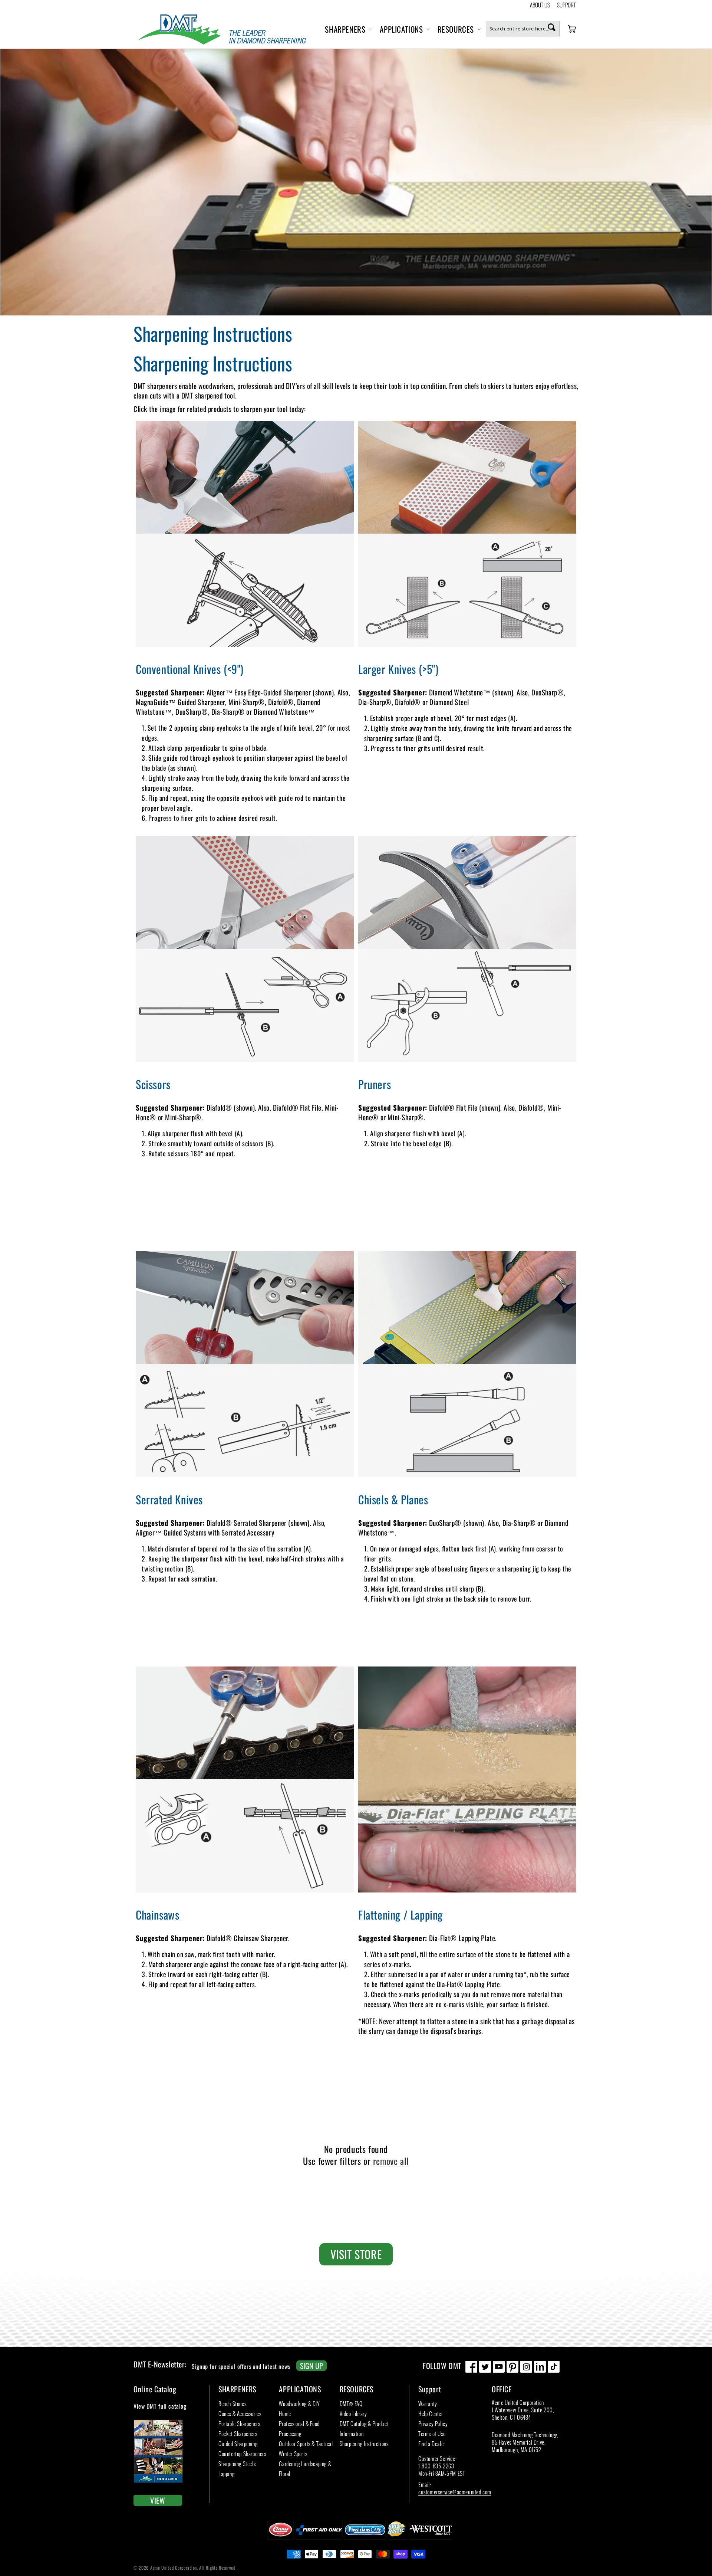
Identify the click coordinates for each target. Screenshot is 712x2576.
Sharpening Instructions (364, 2444)
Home (285, 2413)
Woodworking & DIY (299, 2403)
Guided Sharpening (238, 2444)
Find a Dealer (432, 2444)
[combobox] (523, 29)
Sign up (311, 2366)
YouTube (499, 2367)
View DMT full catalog (160, 2406)
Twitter (485, 2367)
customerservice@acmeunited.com (455, 2492)
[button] (348, 29)
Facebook (471, 2367)
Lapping (226, 2474)
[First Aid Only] (319, 2539)
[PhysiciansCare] (365, 2539)
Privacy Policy (433, 2423)
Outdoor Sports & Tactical (306, 2444)
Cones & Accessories (240, 2413)
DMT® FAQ (351, 2403)
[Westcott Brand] (431, 2539)
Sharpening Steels (237, 2464)
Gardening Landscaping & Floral (305, 2469)
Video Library (353, 2413)
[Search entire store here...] (551, 27)
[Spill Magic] (397, 2539)
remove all (391, 2161)
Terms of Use (432, 2434)
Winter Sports (293, 2454)
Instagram (526, 2367)
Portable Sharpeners (239, 2423)
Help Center (431, 2413)
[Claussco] (281, 2539)
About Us (540, 5)
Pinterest (512, 2367)
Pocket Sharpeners (238, 2434)
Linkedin (540, 2367)
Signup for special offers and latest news (257, 2366)
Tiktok (554, 2367)
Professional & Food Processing (299, 2428)
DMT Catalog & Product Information (364, 2428)
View (158, 2500)
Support (566, 5)
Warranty (428, 2403)
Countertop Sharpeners (242, 2454)
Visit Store (356, 2254)
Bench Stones (232, 2403)
